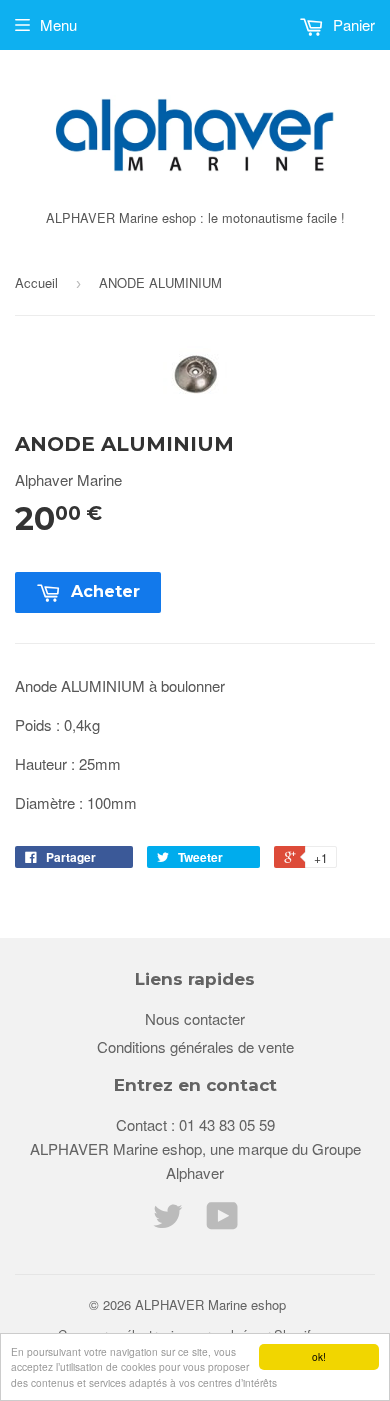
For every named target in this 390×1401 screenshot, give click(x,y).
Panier (352, 24)
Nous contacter (195, 1018)
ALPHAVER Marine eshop (210, 1304)
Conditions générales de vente (195, 1046)
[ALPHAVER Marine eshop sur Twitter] (168, 1221)
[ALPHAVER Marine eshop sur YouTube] (222, 1221)
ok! (319, 1356)
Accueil (36, 282)
